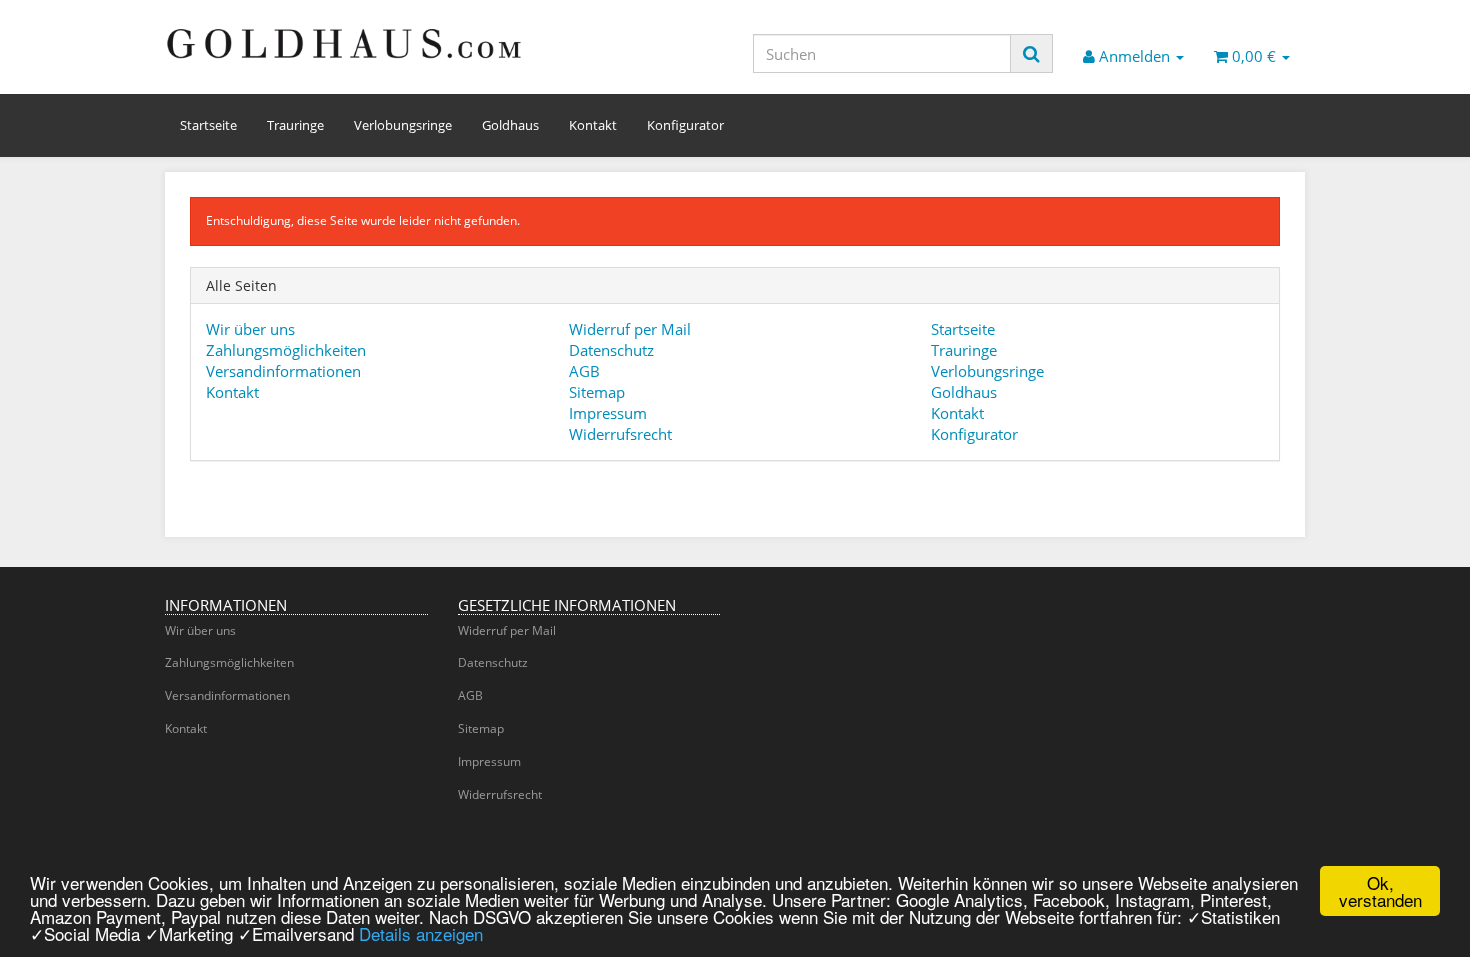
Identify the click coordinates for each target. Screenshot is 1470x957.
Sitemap (597, 392)
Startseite (208, 125)
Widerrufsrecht (620, 434)
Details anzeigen (421, 933)
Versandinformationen (283, 371)
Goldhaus (510, 125)
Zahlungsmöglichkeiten (286, 350)
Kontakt (593, 125)
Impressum (608, 413)
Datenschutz (611, 350)
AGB (584, 371)
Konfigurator (685, 125)
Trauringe (295, 125)
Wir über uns (250, 329)
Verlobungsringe (403, 125)
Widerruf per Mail (630, 329)
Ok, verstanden (1380, 891)
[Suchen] (1031, 53)
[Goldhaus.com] (345, 43)
